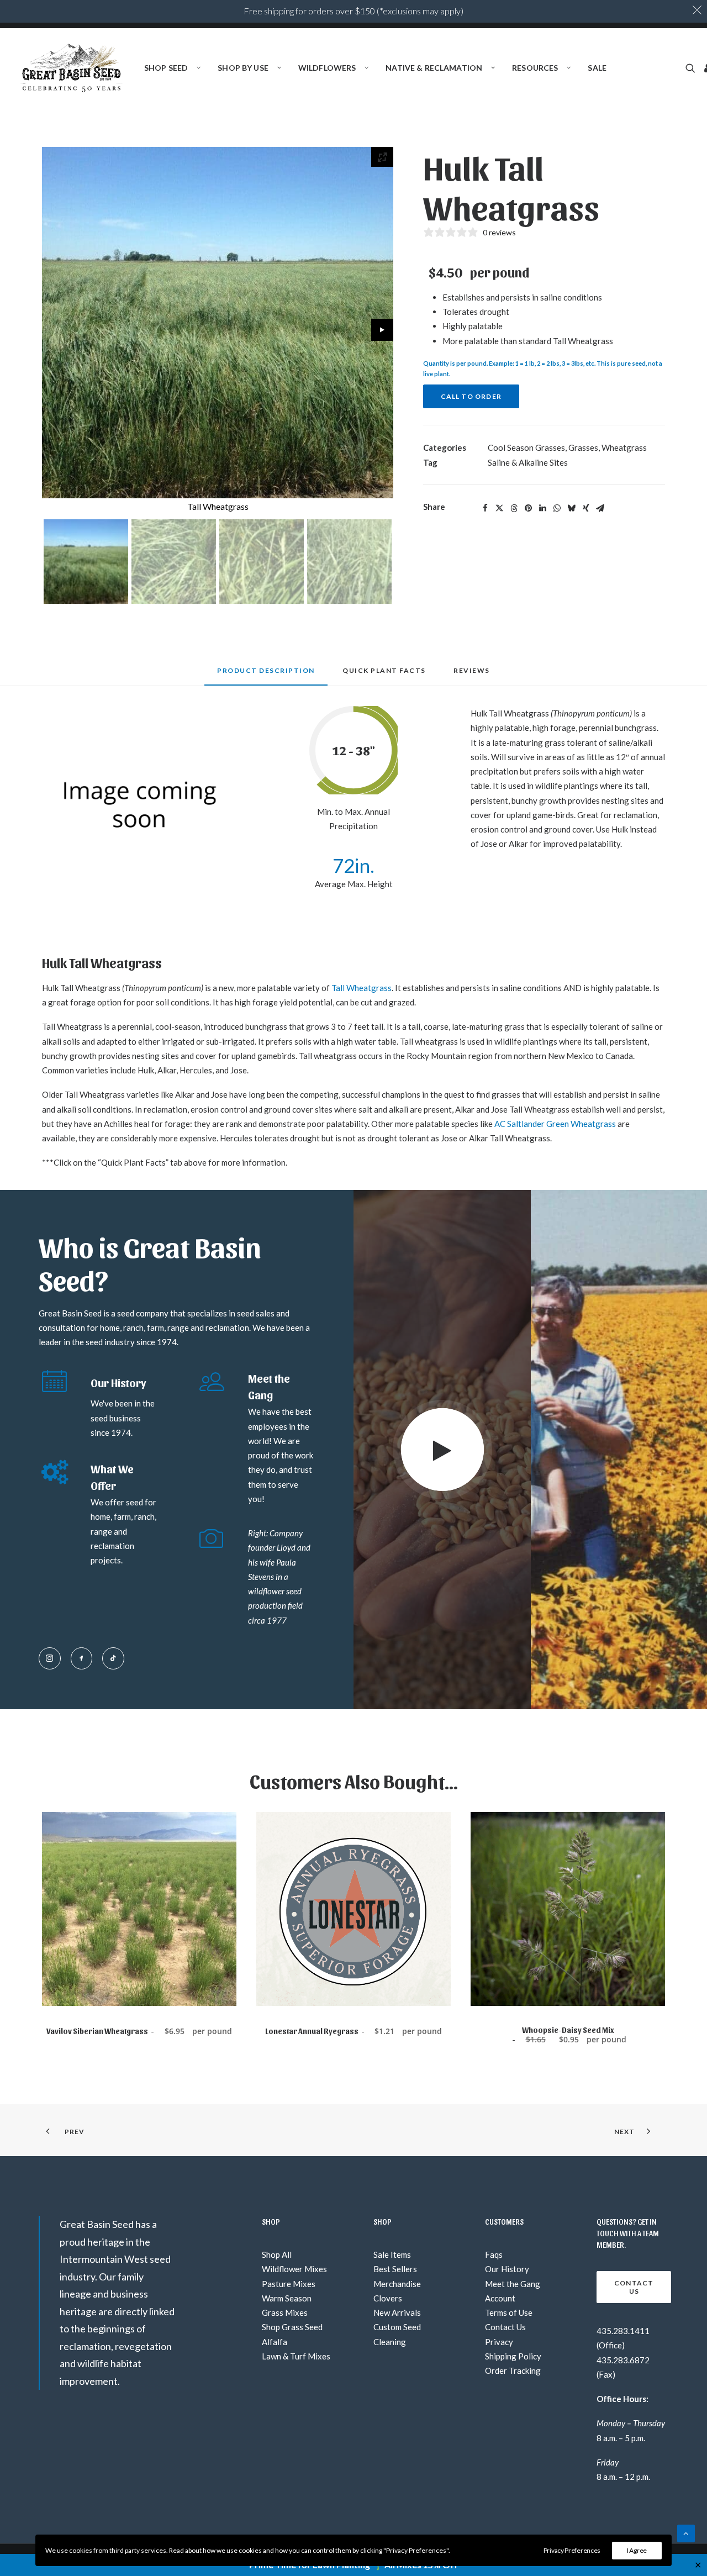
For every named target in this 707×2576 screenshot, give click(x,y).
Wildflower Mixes (294, 2269)
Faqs (494, 2254)
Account (500, 2298)
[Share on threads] (514, 508)
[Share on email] (600, 508)
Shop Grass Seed (292, 2327)
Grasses (583, 447)
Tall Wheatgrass (583, 341)
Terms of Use (509, 2312)
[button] (692, 68)
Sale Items (392, 2254)
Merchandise (397, 2284)
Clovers (388, 2298)
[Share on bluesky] (572, 508)
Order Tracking (513, 2370)
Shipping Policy (513, 2356)
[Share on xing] (586, 508)
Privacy (499, 2342)
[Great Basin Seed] (72, 68)
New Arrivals (397, 2312)
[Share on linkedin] (543, 508)
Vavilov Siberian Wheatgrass (139, 2031)
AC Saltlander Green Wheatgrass (555, 1124)
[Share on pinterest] (529, 508)
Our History (507, 2269)
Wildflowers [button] (327, 68)
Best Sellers (395, 2269)
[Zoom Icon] (382, 157)
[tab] (384, 675)
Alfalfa (275, 2342)
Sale (597, 68)
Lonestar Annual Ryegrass (353, 2031)
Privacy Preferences (572, 2550)
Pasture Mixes (289, 2284)
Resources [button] (535, 68)
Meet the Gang (513, 2284)
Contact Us (505, 2327)
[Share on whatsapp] (557, 508)
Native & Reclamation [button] (434, 68)
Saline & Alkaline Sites (528, 462)
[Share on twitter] (500, 508)
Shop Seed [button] (166, 68)
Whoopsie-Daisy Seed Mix (574, 2035)
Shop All (277, 2254)
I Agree (637, 2550)
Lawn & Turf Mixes (296, 2356)
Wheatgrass (624, 447)
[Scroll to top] (686, 2532)
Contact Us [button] (635, 2287)
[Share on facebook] (486, 508)
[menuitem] (172, 68)
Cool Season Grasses (526, 447)
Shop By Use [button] (243, 68)
